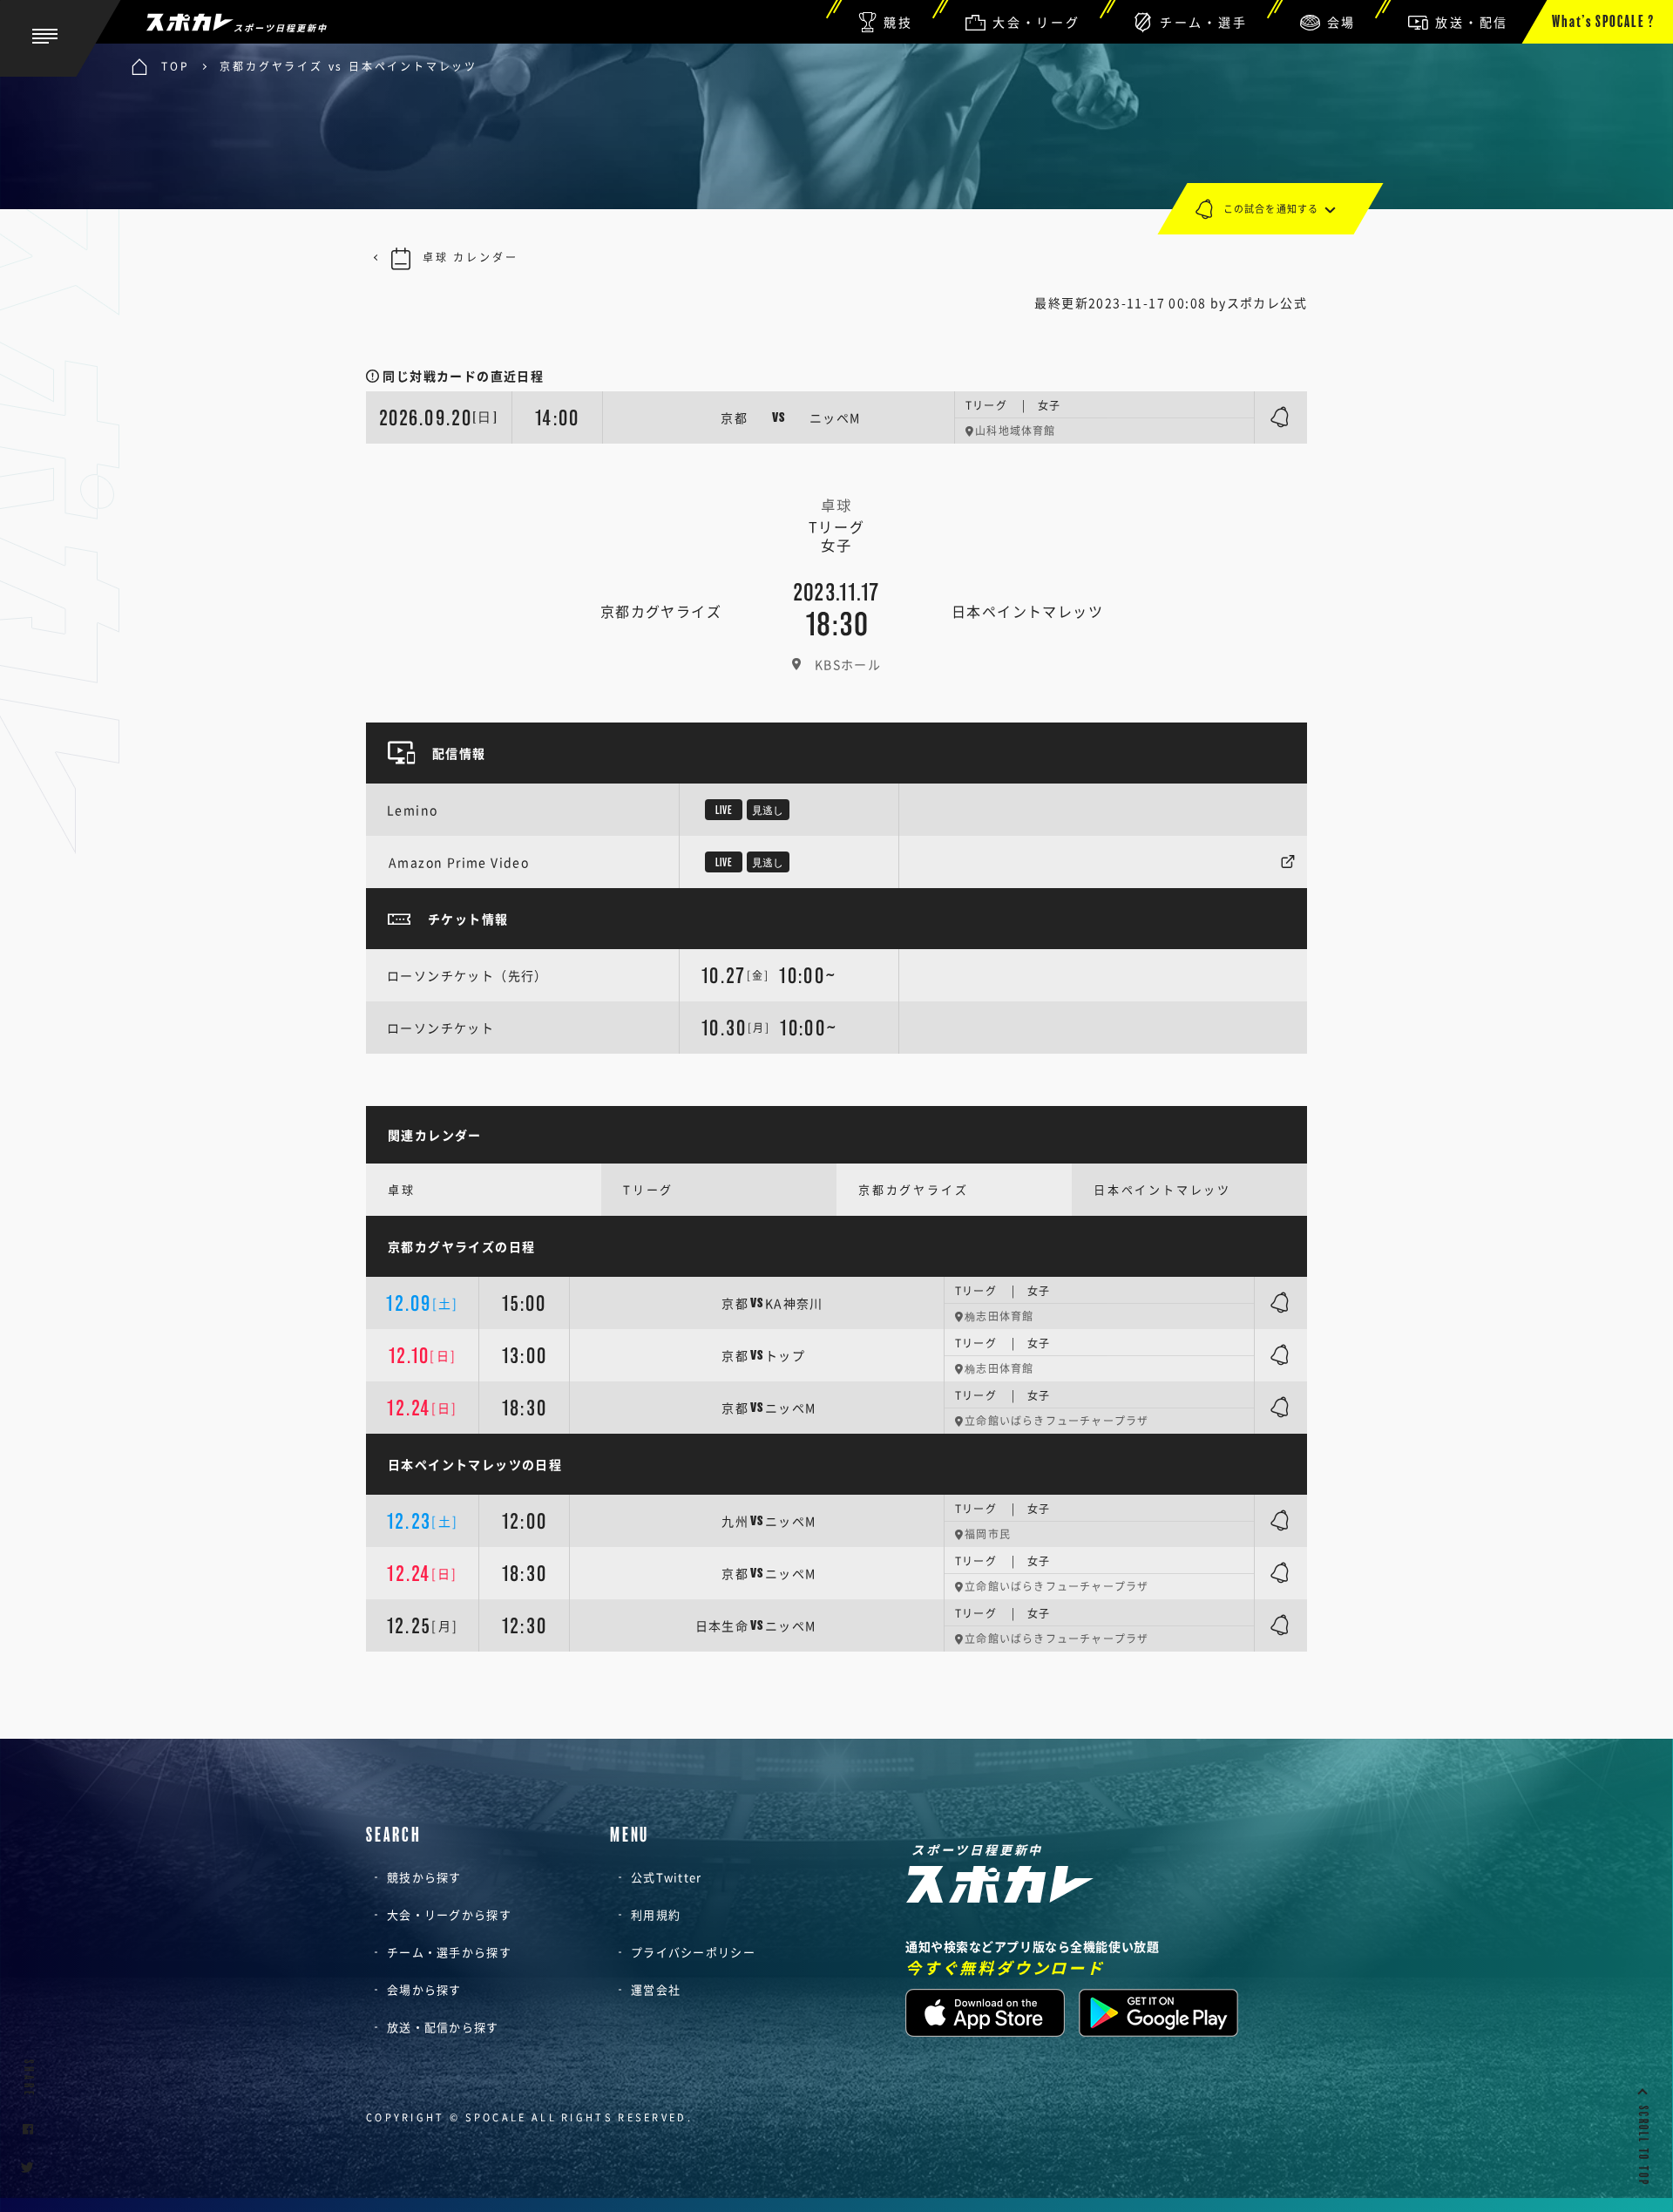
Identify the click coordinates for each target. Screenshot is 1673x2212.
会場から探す (424, 1989)
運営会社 (656, 1989)
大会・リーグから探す (449, 1914)
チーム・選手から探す (449, 1952)
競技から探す (424, 1877)
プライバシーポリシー (693, 1952)
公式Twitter (667, 1877)
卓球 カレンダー (470, 257)
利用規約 (656, 1914)
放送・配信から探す (443, 2027)
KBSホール (848, 664)
